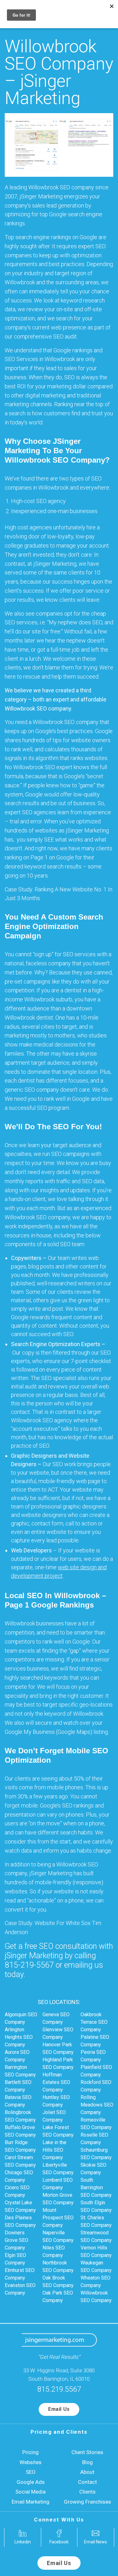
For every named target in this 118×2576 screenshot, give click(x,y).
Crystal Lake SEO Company (20, 2206)
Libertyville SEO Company (58, 2169)
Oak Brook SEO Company (58, 2282)
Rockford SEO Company (96, 2086)
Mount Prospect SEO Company (58, 2218)
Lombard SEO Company (58, 2184)
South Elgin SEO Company (96, 2206)
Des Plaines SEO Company (20, 2221)
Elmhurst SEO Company (20, 2274)
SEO (31, 2472)
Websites (31, 2462)
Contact (87, 2482)
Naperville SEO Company (58, 2236)
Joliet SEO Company (54, 2116)
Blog (87, 2462)
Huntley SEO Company (56, 2101)
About (87, 2472)
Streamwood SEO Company (96, 2236)
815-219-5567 (29, 1965)
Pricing (31, 2452)
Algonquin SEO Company (21, 2018)
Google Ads (31, 2482)
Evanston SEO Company (20, 2289)
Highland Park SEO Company (58, 2063)
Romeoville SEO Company (96, 2124)
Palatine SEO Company (95, 2041)
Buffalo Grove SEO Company (20, 2131)
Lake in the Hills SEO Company (54, 2150)
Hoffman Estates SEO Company (56, 2082)
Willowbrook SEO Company (96, 2297)
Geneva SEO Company (56, 2018)
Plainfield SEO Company (96, 2071)
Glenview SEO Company (58, 2033)
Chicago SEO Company (19, 2176)
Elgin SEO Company (15, 2259)
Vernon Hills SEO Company (96, 2251)
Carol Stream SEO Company (20, 2161)
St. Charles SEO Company (96, 2221)
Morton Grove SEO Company (58, 2199)
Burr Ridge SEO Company (20, 2146)
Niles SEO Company (54, 2251)
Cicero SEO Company (17, 2191)
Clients (87, 2492)
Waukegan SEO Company (96, 2266)
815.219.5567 (59, 2389)
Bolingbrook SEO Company (20, 2116)
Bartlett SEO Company (18, 2086)
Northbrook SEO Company (58, 2266)
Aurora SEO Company (17, 2056)
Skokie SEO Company (93, 2169)
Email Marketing (31, 2502)
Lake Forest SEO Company (58, 2131)
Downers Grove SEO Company (17, 2240)
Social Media (31, 2492)
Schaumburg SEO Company (96, 2154)
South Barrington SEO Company (96, 2188)
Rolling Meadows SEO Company (97, 2105)
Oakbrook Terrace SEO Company (94, 2022)
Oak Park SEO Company (58, 2297)
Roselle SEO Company (94, 2139)
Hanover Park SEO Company (58, 2048)
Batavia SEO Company (18, 2101)
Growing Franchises (87, 2502)
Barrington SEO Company (20, 2071)
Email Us (59, 2409)
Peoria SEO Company (93, 2056)
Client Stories (87, 2452)
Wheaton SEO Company (96, 2282)
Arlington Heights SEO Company (19, 2037)
